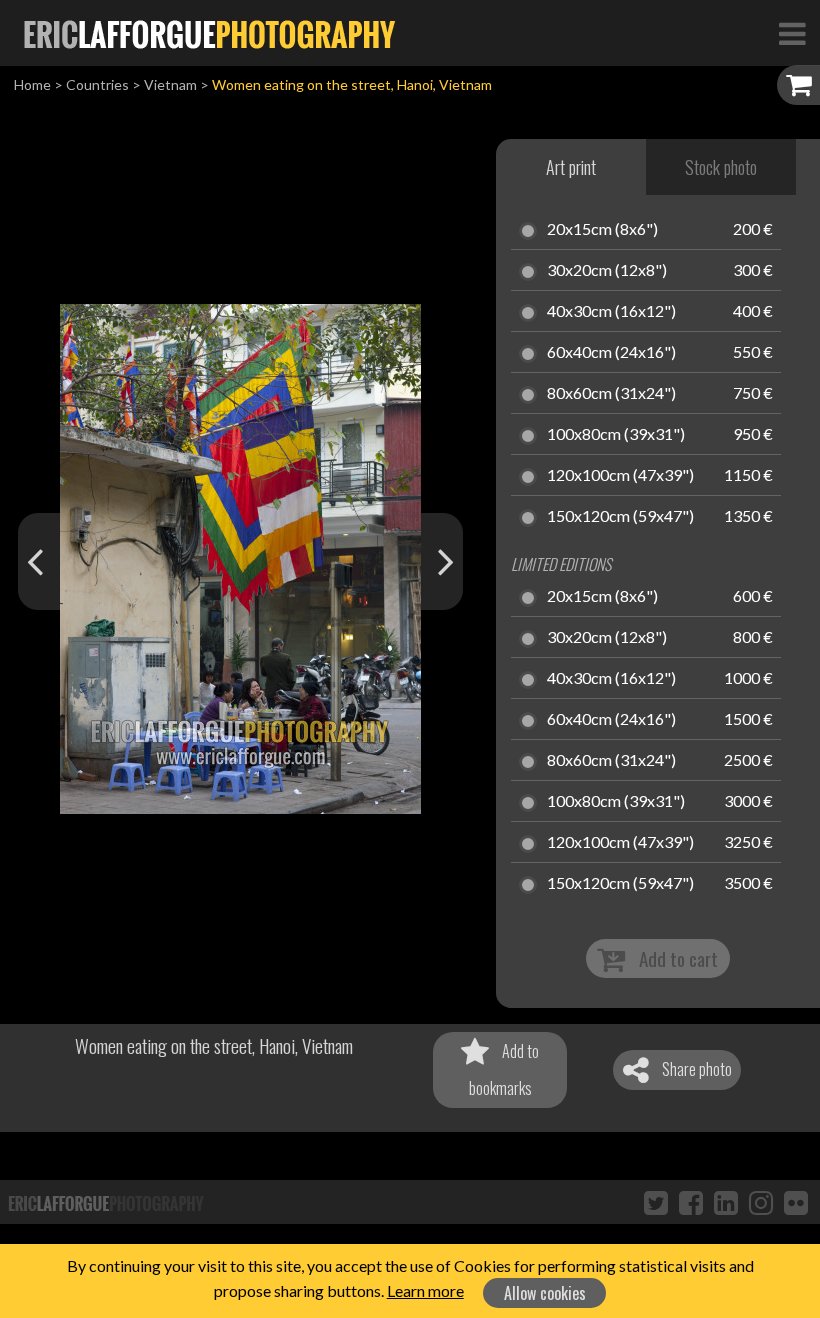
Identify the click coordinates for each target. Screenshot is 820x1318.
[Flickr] (796, 1202)
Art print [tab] (571, 167)
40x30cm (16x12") (611, 312)
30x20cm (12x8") (607, 271)
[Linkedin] (726, 1202)
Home (32, 84)
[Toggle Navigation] (792, 33)
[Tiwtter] (656, 1202)
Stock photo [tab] (721, 167)
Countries (97, 84)
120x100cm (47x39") (620, 476)
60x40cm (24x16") (611, 353)
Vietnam (170, 84)
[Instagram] (761, 1202)
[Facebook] (691, 1202)
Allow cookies (545, 1293)
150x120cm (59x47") (620, 517)
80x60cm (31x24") (611, 394)
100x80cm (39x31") (616, 435)
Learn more (425, 1290)
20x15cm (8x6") (602, 230)
